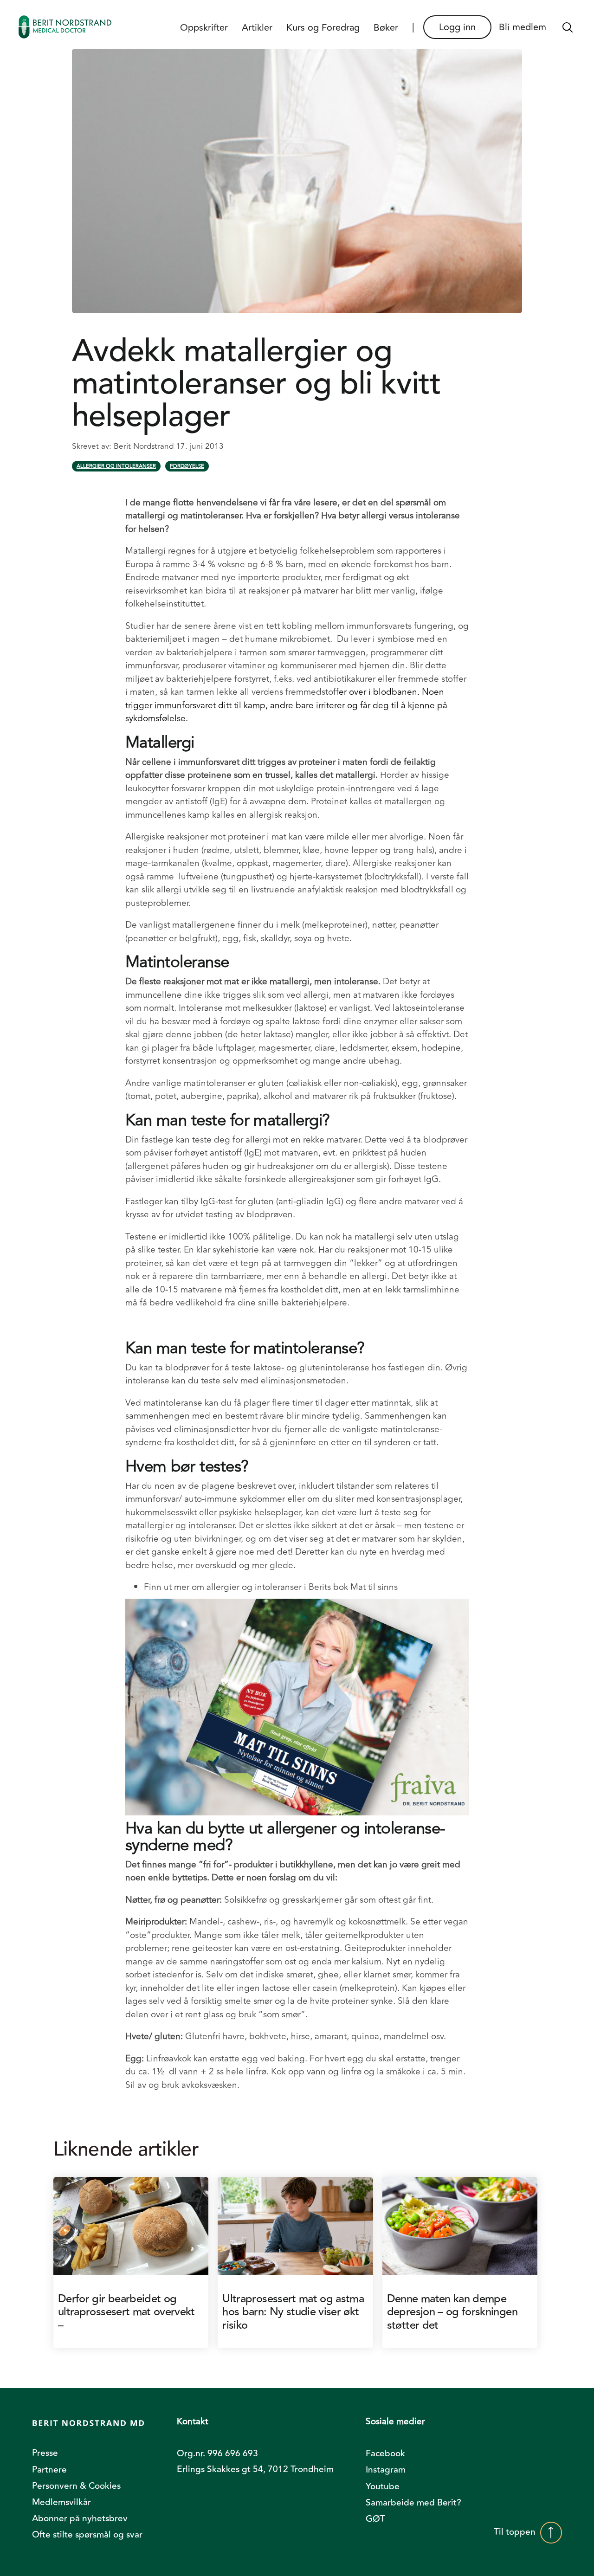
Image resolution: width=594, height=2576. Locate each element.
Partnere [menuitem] (49, 2470)
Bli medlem (523, 27)
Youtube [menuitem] (383, 2486)
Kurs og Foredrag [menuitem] (323, 28)
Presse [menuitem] (45, 2453)
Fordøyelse (187, 466)
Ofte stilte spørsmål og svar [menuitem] (87, 2535)
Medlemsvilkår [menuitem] (61, 2502)
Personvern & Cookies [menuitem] (76, 2486)
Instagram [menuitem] (386, 2470)
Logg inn (457, 27)
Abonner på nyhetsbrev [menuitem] (80, 2518)
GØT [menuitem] (375, 2519)
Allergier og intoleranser (116, 466)
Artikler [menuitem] (257, 28)
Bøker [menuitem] (386, 28)
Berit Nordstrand (145, 446)
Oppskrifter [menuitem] (204, 28)
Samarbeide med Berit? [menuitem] (413, 2503)
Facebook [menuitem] (385, 2453)
